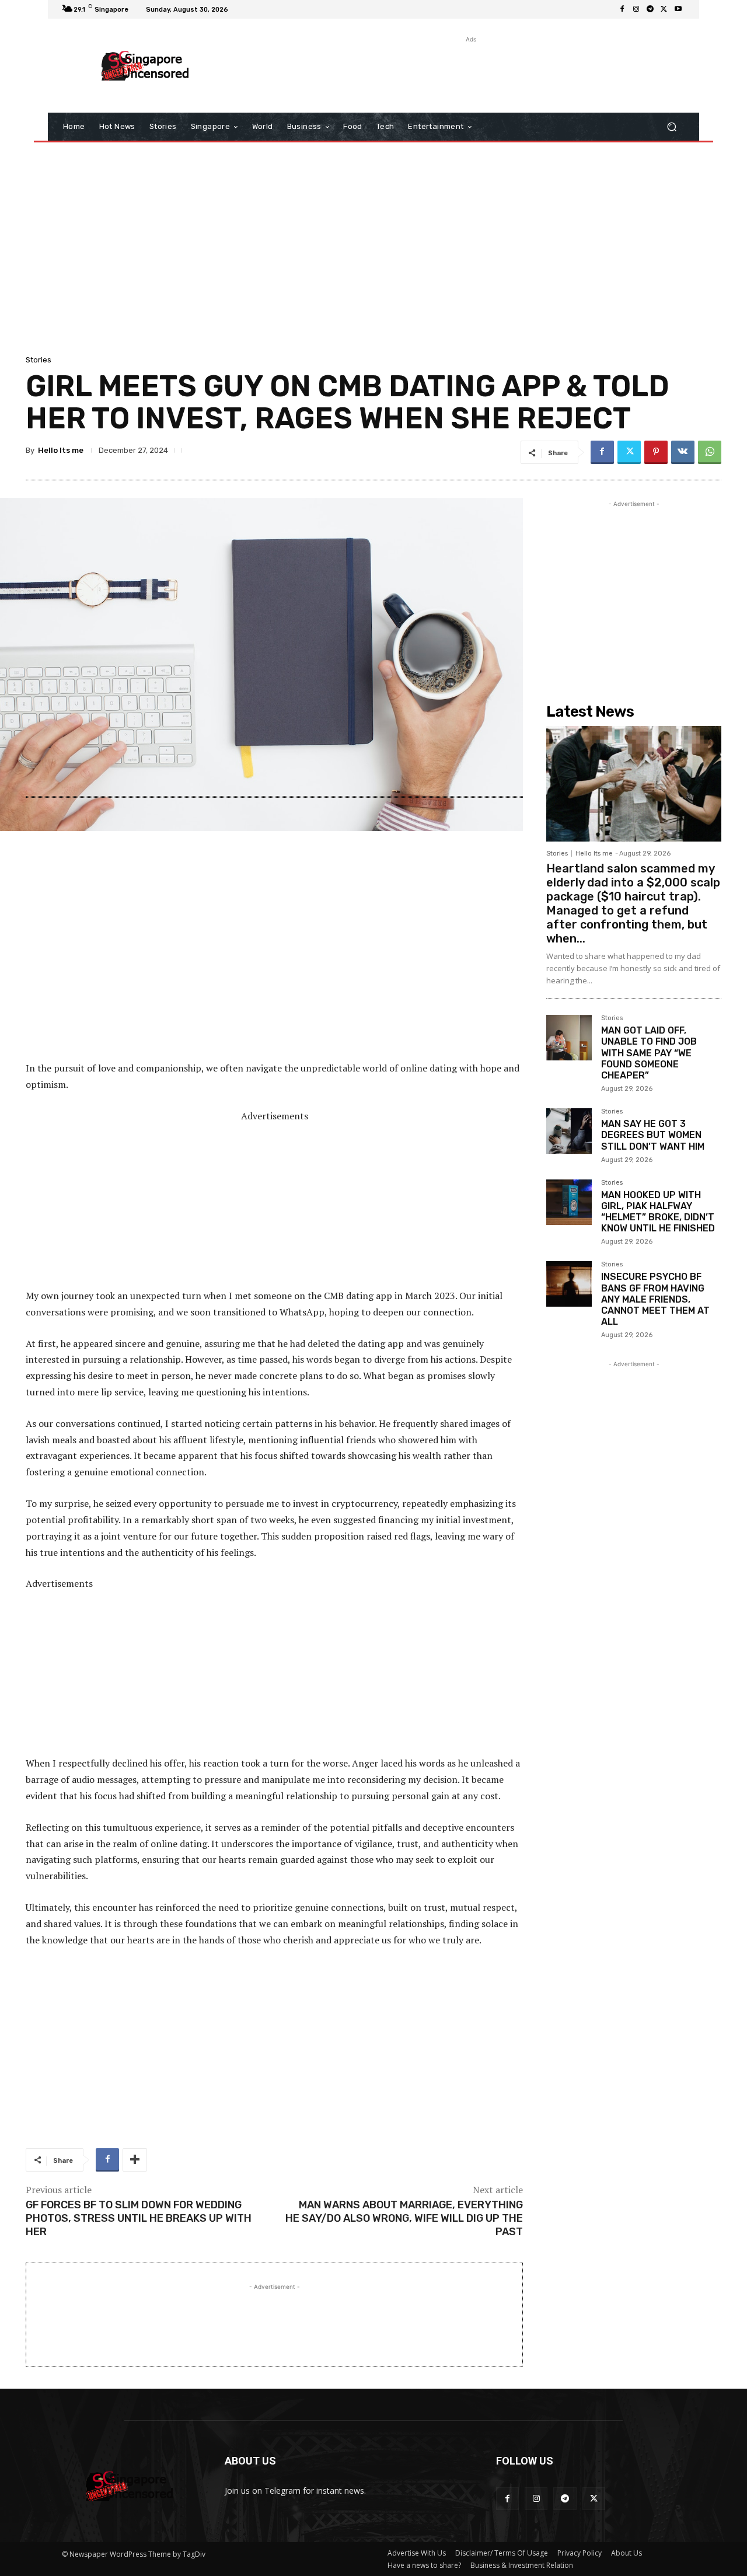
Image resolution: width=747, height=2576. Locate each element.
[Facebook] (622, 9)
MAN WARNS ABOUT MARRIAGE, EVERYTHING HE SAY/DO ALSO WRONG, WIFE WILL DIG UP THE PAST (404, 2219)
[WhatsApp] (710, 452)
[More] (135, 2160)
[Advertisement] (470, 72)
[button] (671, 127)
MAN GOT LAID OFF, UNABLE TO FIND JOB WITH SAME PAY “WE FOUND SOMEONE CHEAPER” (649, 1053)
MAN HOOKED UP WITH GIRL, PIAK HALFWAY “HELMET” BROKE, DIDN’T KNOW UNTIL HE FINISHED (658, 1212)
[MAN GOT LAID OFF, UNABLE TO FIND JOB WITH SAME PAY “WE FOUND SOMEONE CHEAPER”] (569, 1038)
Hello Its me (61, 450)
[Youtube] (678, 9)
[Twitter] (664, 9)
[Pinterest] (656, 452)
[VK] (683, 452)
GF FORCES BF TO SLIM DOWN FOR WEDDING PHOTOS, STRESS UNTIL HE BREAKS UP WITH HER (139, 2219)
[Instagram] (636, 9)
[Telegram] (650, 9)
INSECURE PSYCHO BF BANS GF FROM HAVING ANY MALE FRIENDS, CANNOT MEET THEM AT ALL (655, 1299)
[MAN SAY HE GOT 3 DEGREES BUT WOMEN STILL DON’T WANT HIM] (569, 1131)
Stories (39, 360)
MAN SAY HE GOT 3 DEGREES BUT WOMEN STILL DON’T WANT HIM (653, 1135)
